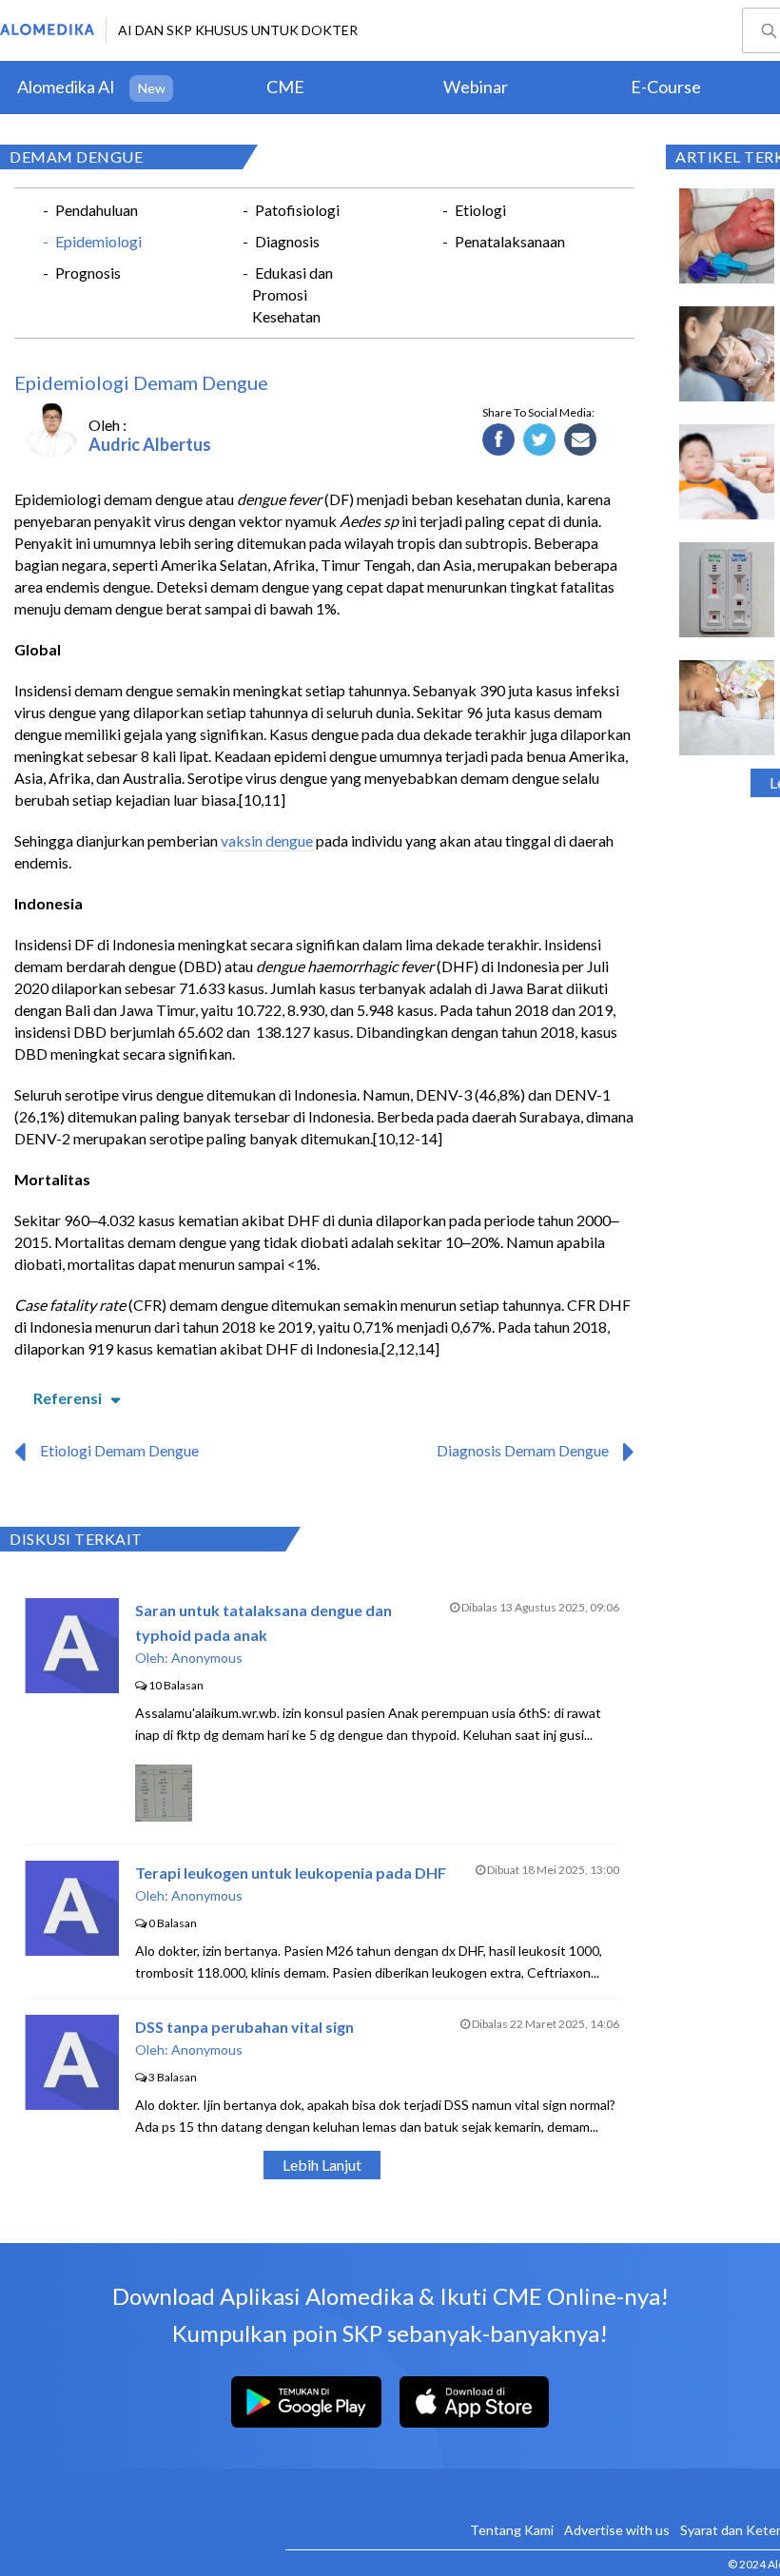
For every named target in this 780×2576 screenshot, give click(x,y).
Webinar (476, 87)
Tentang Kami (512, 2530)
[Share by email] (581, 440)
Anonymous (207, 1658)
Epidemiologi (98, 241)
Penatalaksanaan (510, 241)
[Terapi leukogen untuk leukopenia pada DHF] (72, 1950)
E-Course (666, 87)
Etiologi (480, 210)
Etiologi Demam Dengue (119, 1450)
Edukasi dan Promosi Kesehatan (292, 294)
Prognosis (88, 273)
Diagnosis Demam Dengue (523, 1450)
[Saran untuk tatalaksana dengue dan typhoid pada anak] (72, 1687)
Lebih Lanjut (322, 2165)
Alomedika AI (66, 87)
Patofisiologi (297, 210)
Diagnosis (287, 241)
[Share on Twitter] (540, 440)
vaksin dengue (267, 840)
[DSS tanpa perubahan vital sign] (72, 2104)
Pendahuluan (97, 210)
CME (285, 87)
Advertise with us (617, 2530)
